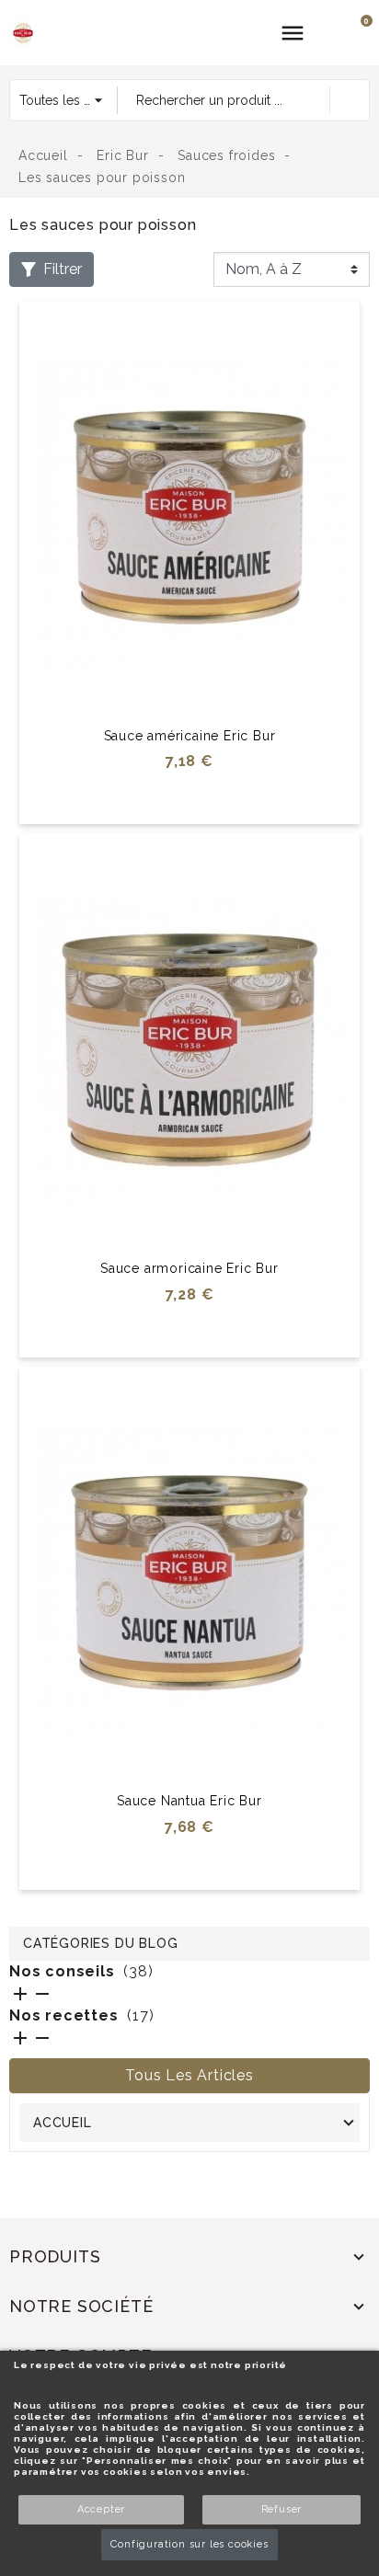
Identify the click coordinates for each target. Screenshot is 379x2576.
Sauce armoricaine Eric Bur (189, 1268)
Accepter (101, 2509)
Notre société (81, 2306)
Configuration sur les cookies (189, 2544)
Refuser (282, 2509)
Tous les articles (189, 2075)
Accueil (63, 2123)
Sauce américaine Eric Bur (190, 736)
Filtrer (63, 269)
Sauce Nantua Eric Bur (189, 1801)
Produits (55, 2256)
